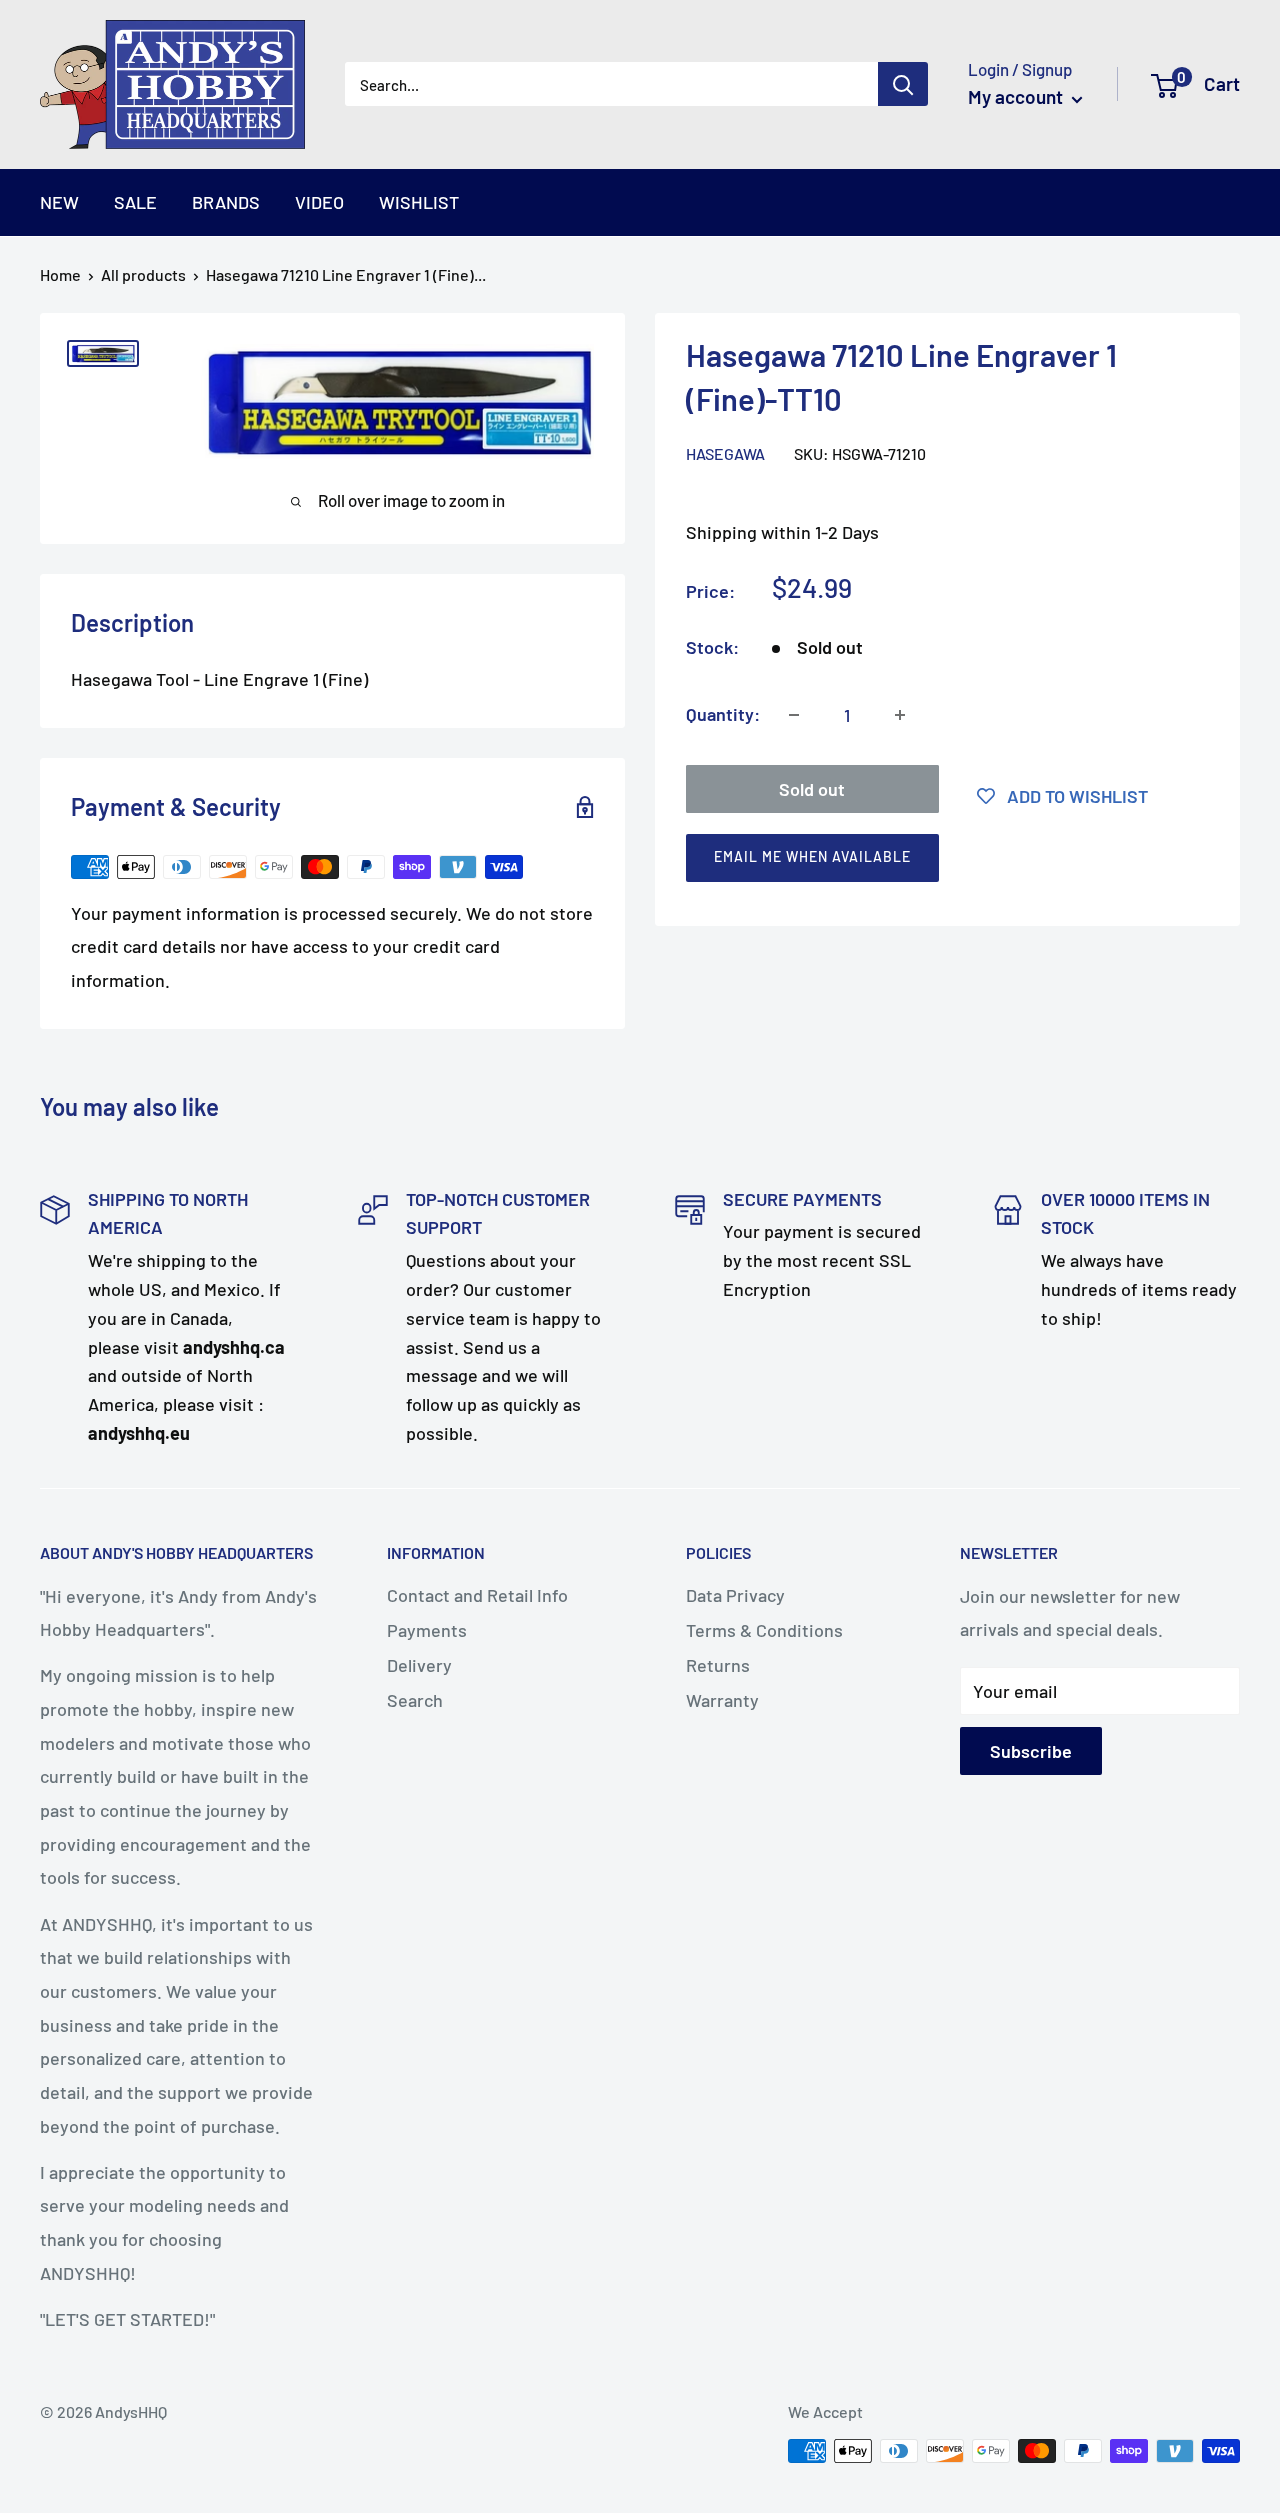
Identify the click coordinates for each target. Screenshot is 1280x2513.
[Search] (903, 84)
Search (415, 1700)
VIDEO (319, 202)
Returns (718, 1665)
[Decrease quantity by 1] (794, 715)
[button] (938, 862)
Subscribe (1031, 1751)
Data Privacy (735, 1595)
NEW (59, 202)
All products (143, 274)
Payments (427, 1630)
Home (60, 274)
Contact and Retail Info (477, 1595)
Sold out (812, 789)
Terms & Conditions (764, 1630)
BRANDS (226, 202)
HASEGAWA (725, 453)
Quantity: (723, 714)
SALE (135, 202)
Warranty (722, 1700)
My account (1017, 96)
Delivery (419, 1665)
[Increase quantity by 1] (900, 715)
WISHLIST (419, 202)
